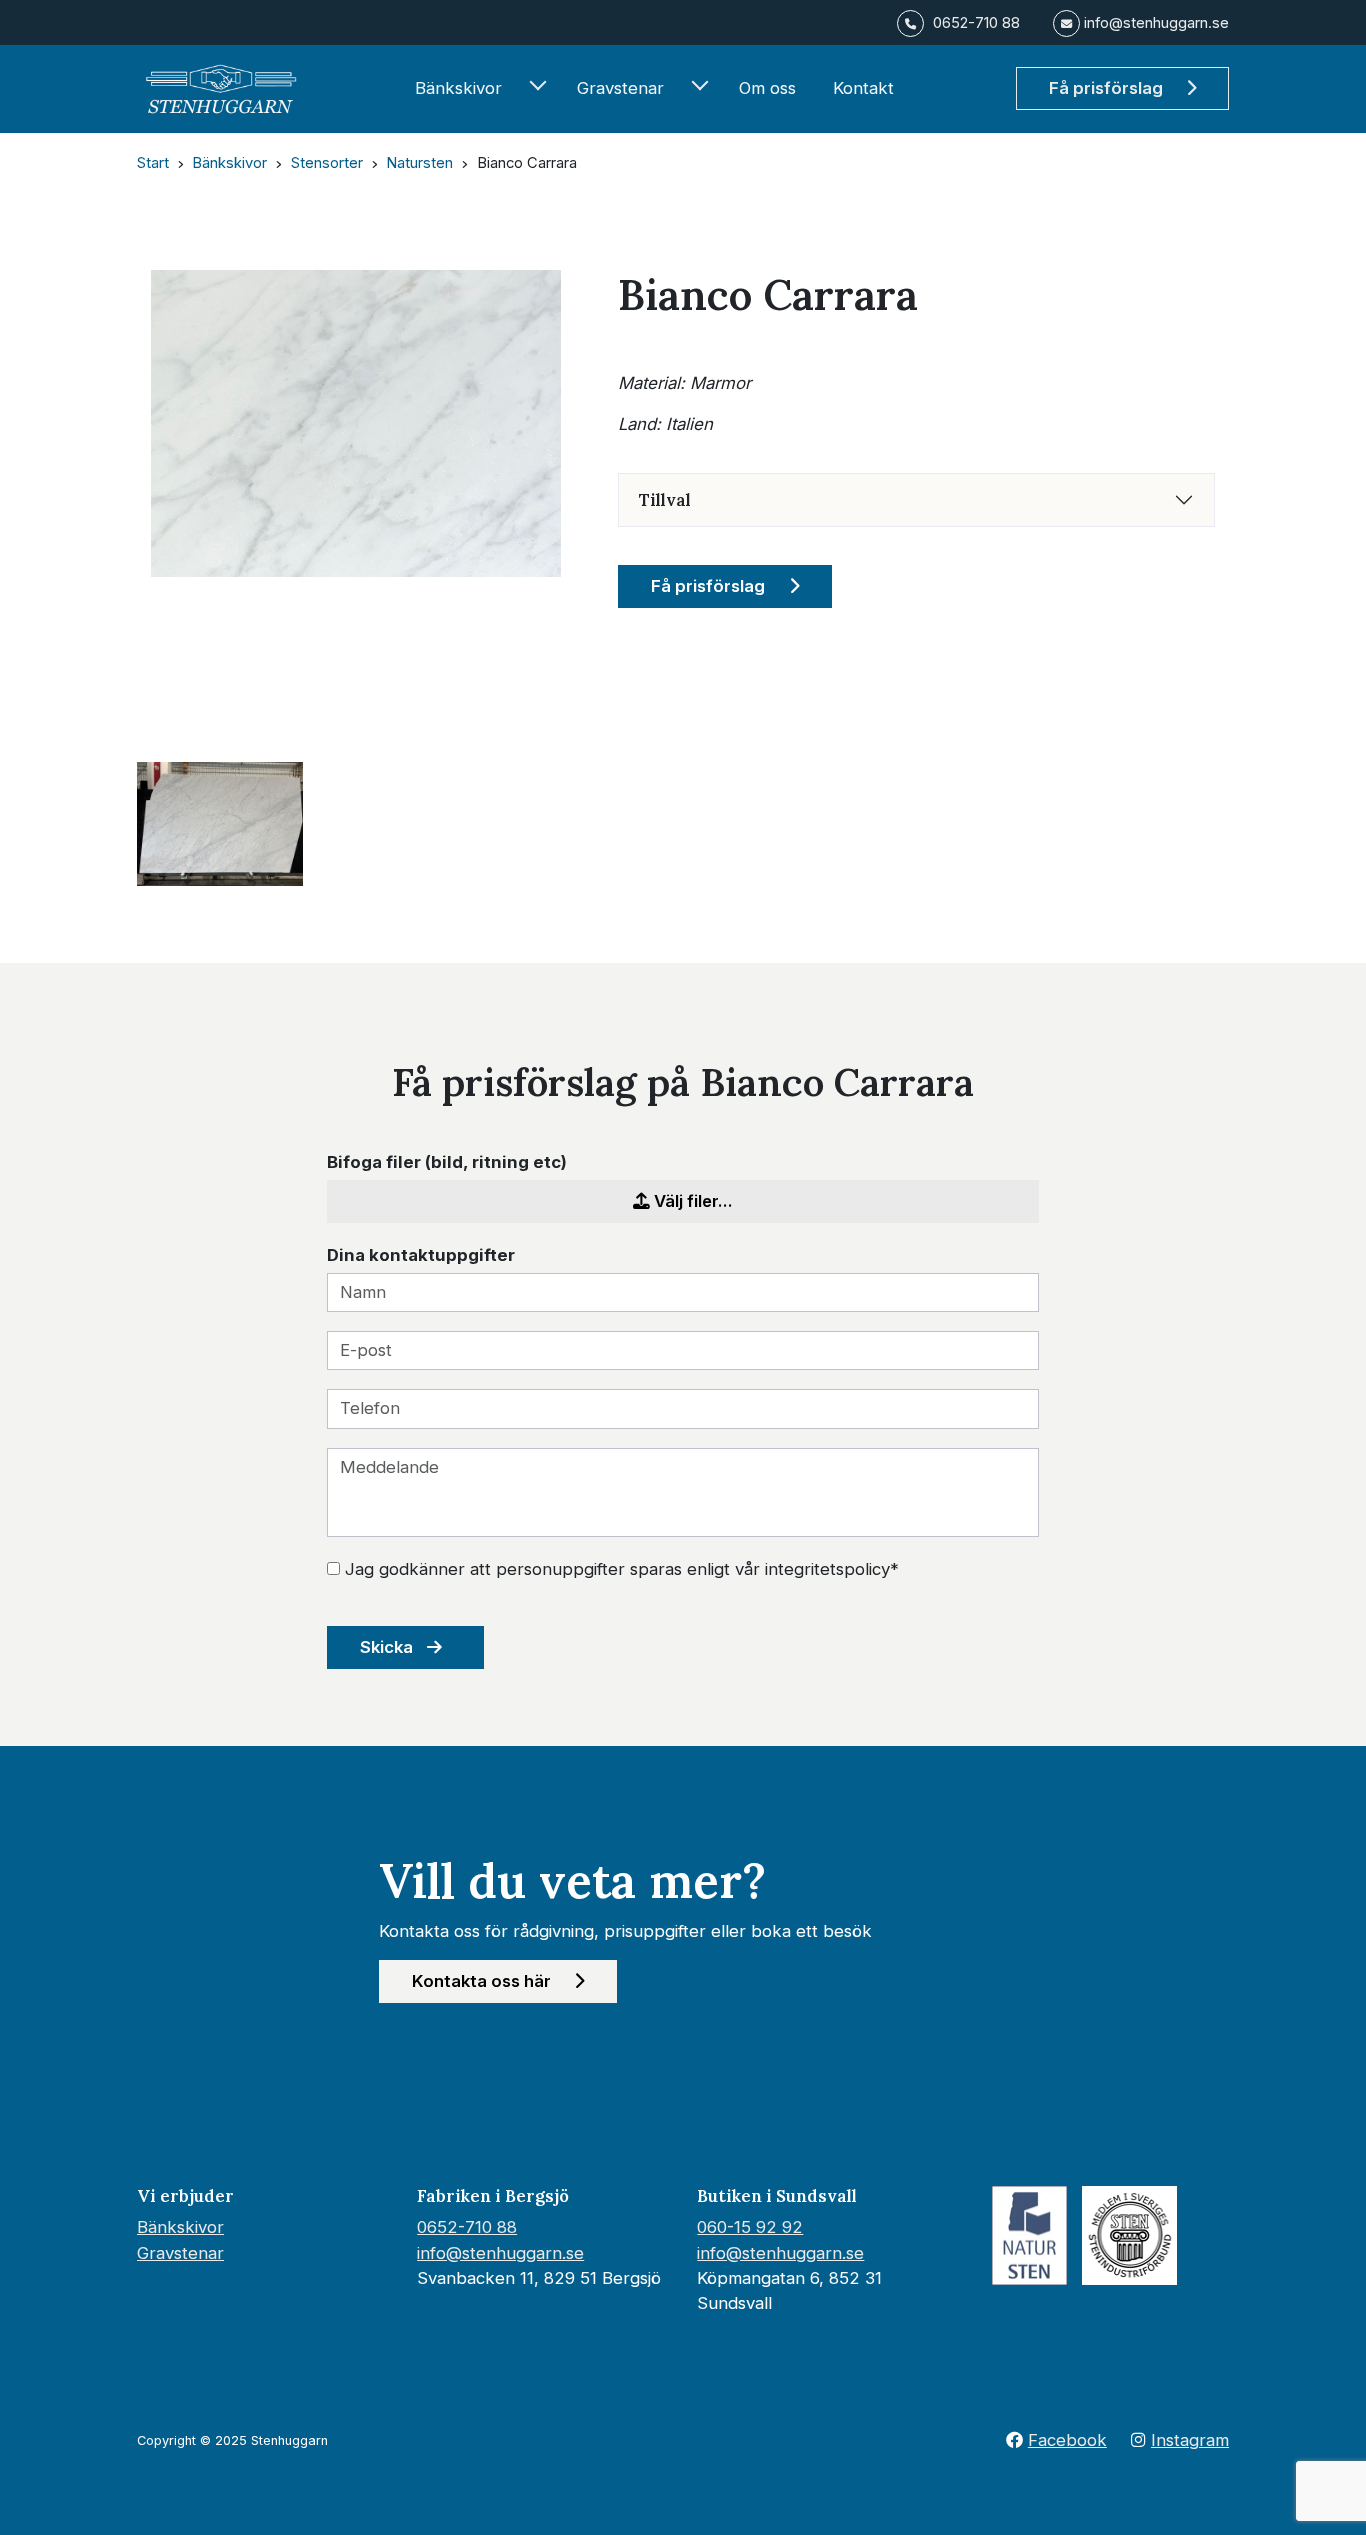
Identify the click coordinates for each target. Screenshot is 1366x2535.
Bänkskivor (458, 88)
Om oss (767, 88)
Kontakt (863, 88)
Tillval (665, 500)
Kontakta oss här (483, 1981)
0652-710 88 (467, 2227)
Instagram (1190, 2440)
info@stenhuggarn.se (500, 2253)
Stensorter (327, 163)
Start (153, 163)
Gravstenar (620, 88)
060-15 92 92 (750, 2227)
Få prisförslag (1108, 88)
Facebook (1067, 2440)
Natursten (419, 163)
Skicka (388, 1647)
